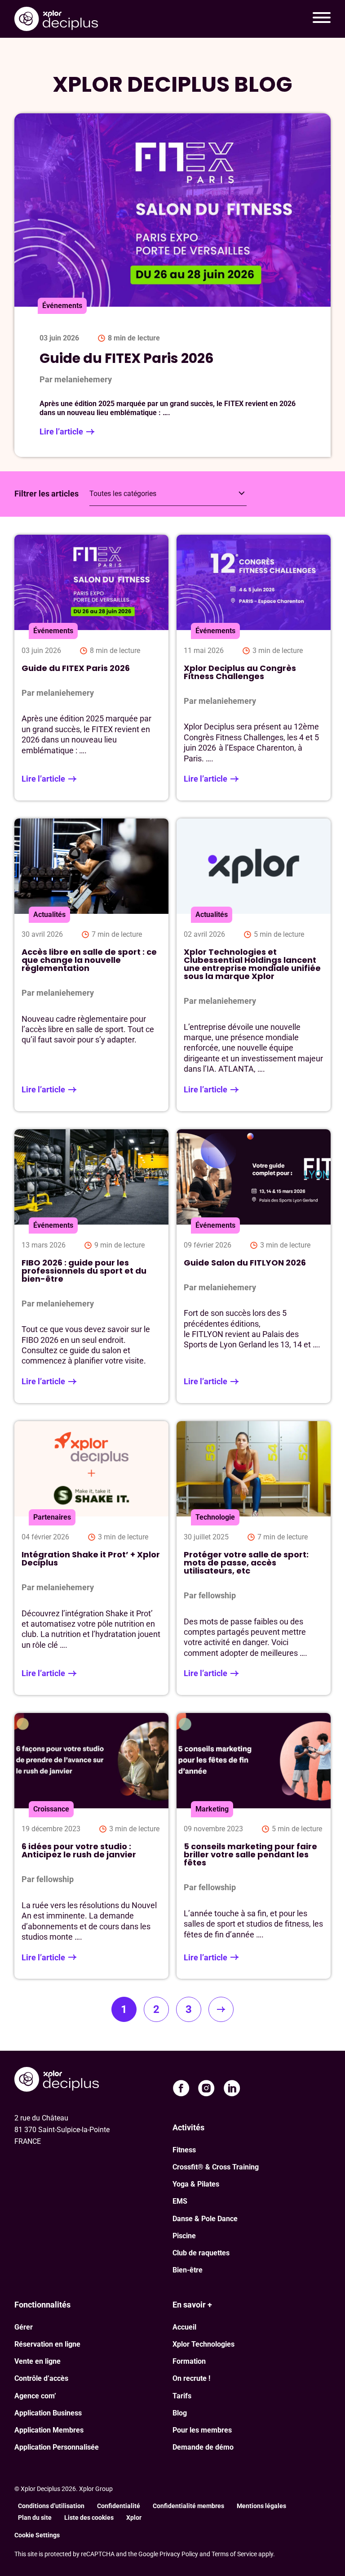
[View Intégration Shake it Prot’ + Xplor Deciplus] (91, 1558)
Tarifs (182, 2396)
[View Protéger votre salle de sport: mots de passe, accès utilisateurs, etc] (254, 1558)
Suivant (221, 2009)
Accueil (184, 2327)
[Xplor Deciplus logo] (56, 19)
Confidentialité (119, 2506)
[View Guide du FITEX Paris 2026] (91, 668)
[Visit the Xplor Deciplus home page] (57, 2080)
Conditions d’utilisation (51, 2506)
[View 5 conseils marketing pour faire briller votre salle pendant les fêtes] (254, 1846)
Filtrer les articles (46, 494)
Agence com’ (35, 2396)
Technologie (215, 1517)
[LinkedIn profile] (232, 2088)
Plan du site (35, 2518)
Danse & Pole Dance (205, 2219)
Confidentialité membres (188, 2506)
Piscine (184, 2236)
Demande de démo (203, 2447)
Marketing (212, 1809)
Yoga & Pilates (196, 2184)
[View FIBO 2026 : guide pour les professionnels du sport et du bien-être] (91, 1266)
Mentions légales (261, 2506)
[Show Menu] (322, 19)
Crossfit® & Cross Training (216, 2167)
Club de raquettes (201, 2253)
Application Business (48, 2413)
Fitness (184, 2150)
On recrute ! (191, 2378)
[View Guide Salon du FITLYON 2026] (254, 1266)
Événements (53, 631)
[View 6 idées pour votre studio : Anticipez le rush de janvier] (91, 1846)
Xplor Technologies (203, 2344)
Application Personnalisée (57, 2447)
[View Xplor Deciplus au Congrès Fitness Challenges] (254, 668)
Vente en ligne (38, 2361)
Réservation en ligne (47, 2344)
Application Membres (49, 2430)
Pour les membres (202, 2430)
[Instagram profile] (206, 2088)
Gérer (24, 2327)
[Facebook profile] (181, 2088)
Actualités (49, 915)
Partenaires (52, 1517)
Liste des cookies (89, 2518)
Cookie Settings (37, 2535)
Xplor (134, 2518)
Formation (189, 2361)
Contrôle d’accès (41, 2378)
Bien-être (188, 2270)
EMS (180, 2201)
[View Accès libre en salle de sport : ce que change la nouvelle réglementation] (91, 965)
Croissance (51, 1809)
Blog (180, 2413)
